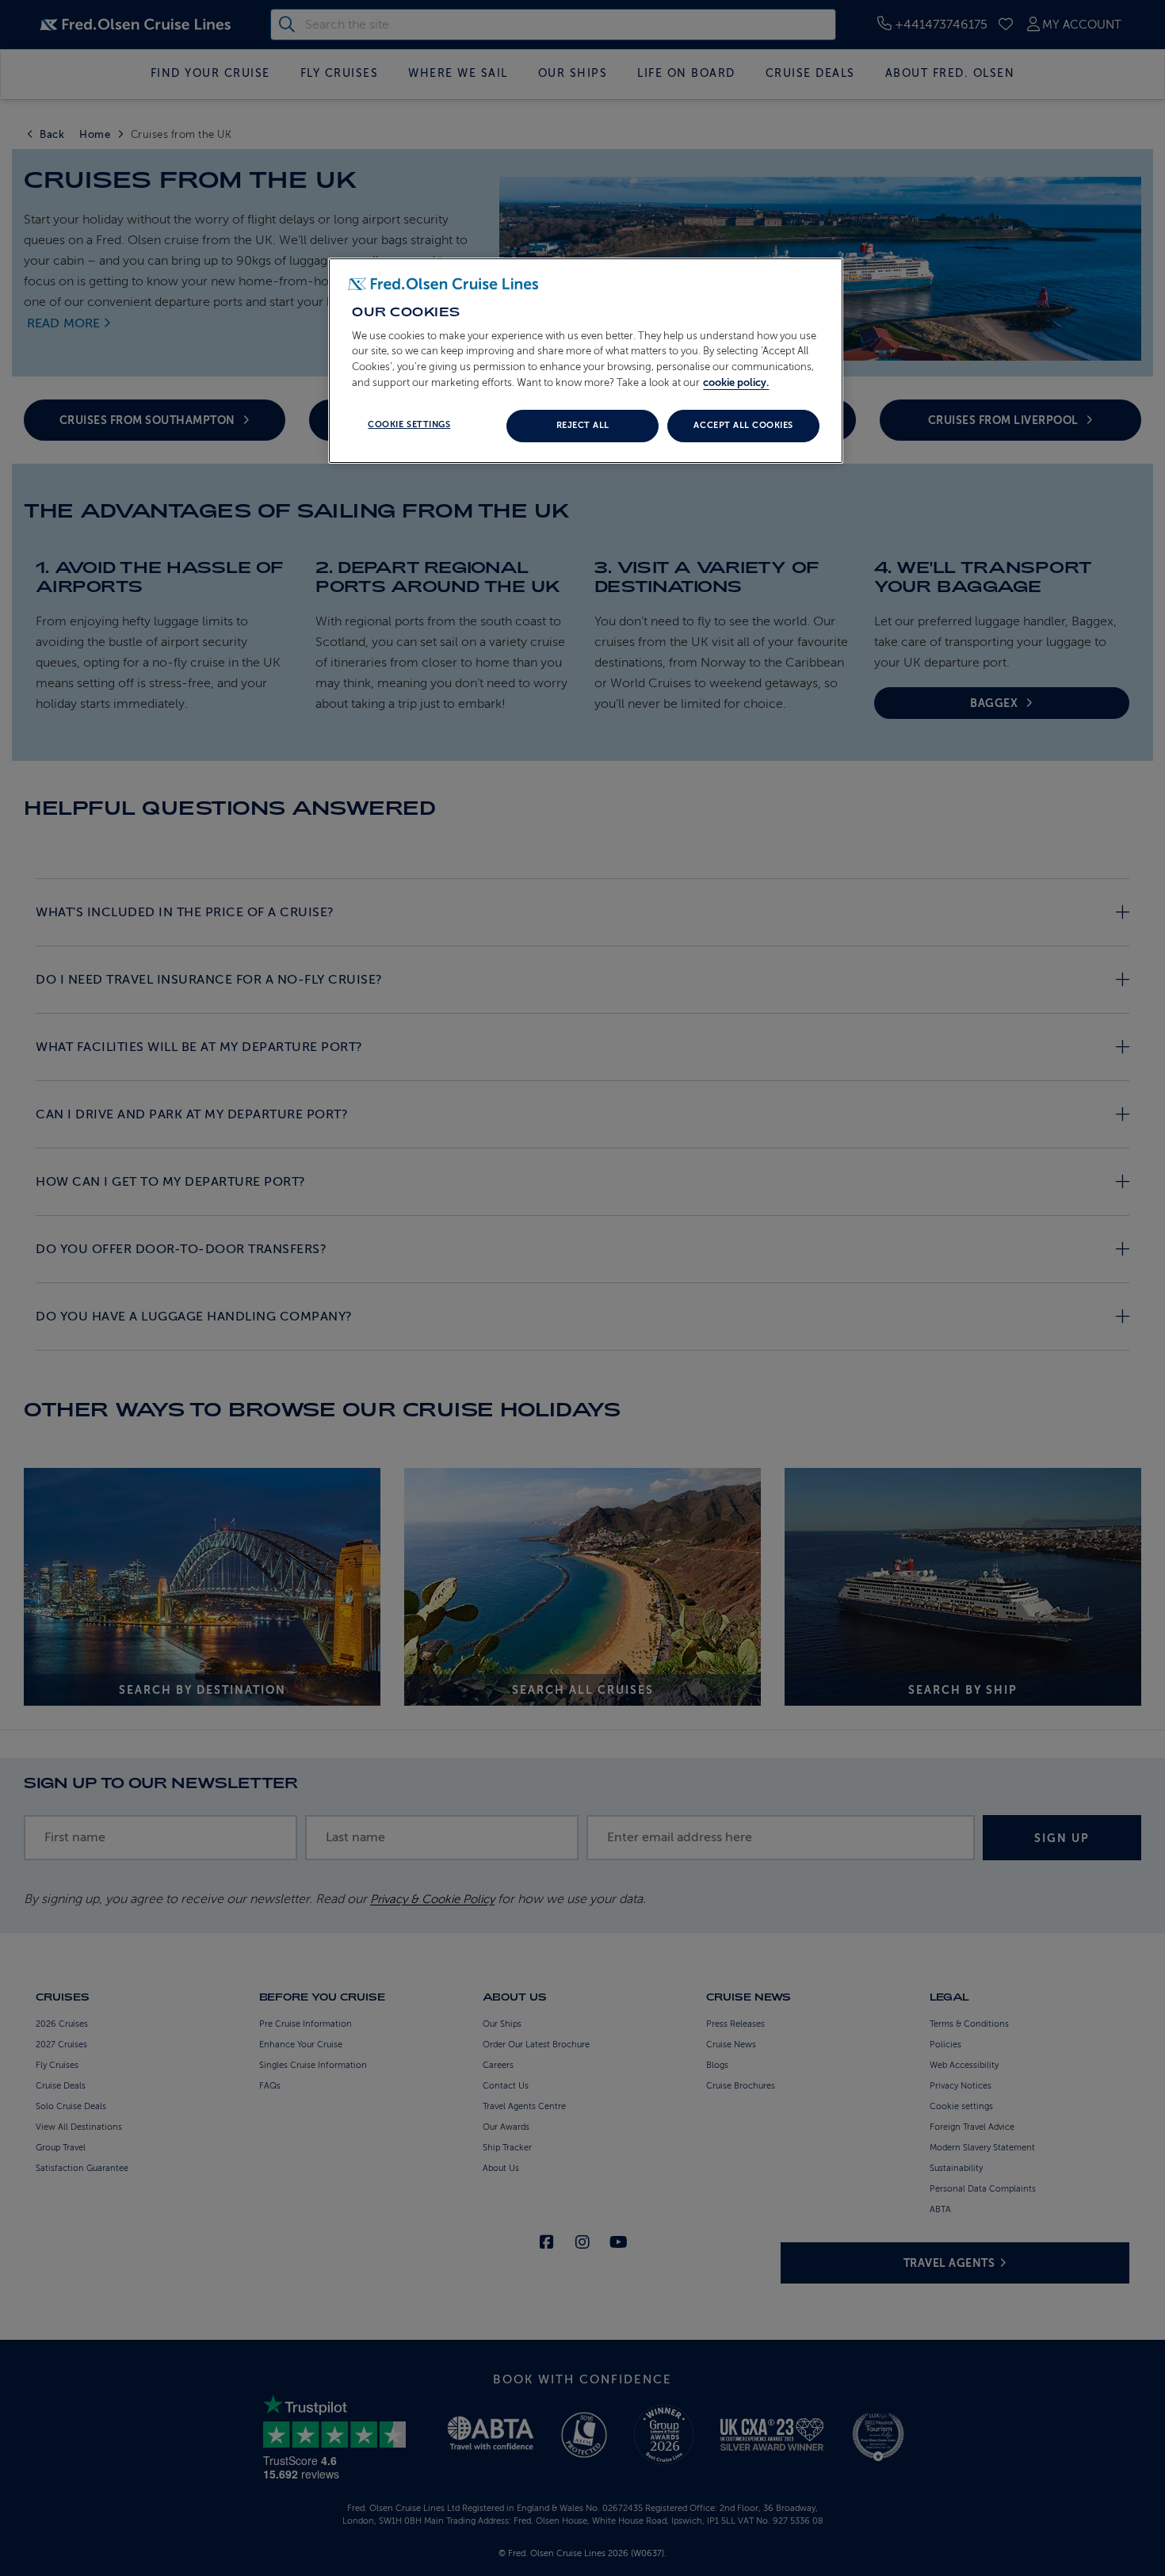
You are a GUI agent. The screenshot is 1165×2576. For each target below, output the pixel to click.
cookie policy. (736, 382)
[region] (586, 361)
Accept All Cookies (743, 425)
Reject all (583, 425)
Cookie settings (409, 424)
